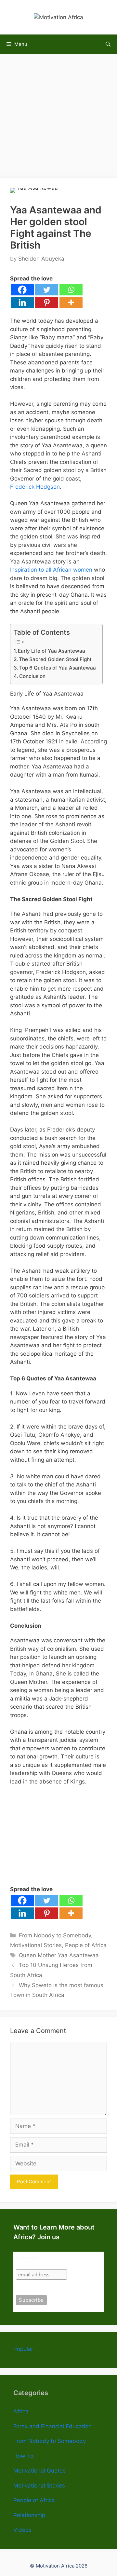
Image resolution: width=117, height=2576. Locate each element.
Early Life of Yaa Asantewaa (52, 651)
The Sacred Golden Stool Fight (55, 659)
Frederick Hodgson (35, 487)
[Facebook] (22, 290)
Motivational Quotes (39, 2471)
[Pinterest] (47, 302)
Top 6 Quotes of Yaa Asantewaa (58, 668)
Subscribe (29, 2258)
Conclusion (32, 676)
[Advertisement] (58, 113)
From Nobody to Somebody (55, 1935)
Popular (23, 2349)
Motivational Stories (36, 1945)
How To (23, 2456)
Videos (22, 2530)
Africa (21, 2411)
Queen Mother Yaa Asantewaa (59, 1955)
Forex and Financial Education (52, 2426)
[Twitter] (47, 290)
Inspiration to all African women (51, 570)
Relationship (29, 2515)
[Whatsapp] (71, 290)
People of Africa (86, 1945)
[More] (71, 302)
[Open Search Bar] (108, 44)
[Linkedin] (22, 302)
